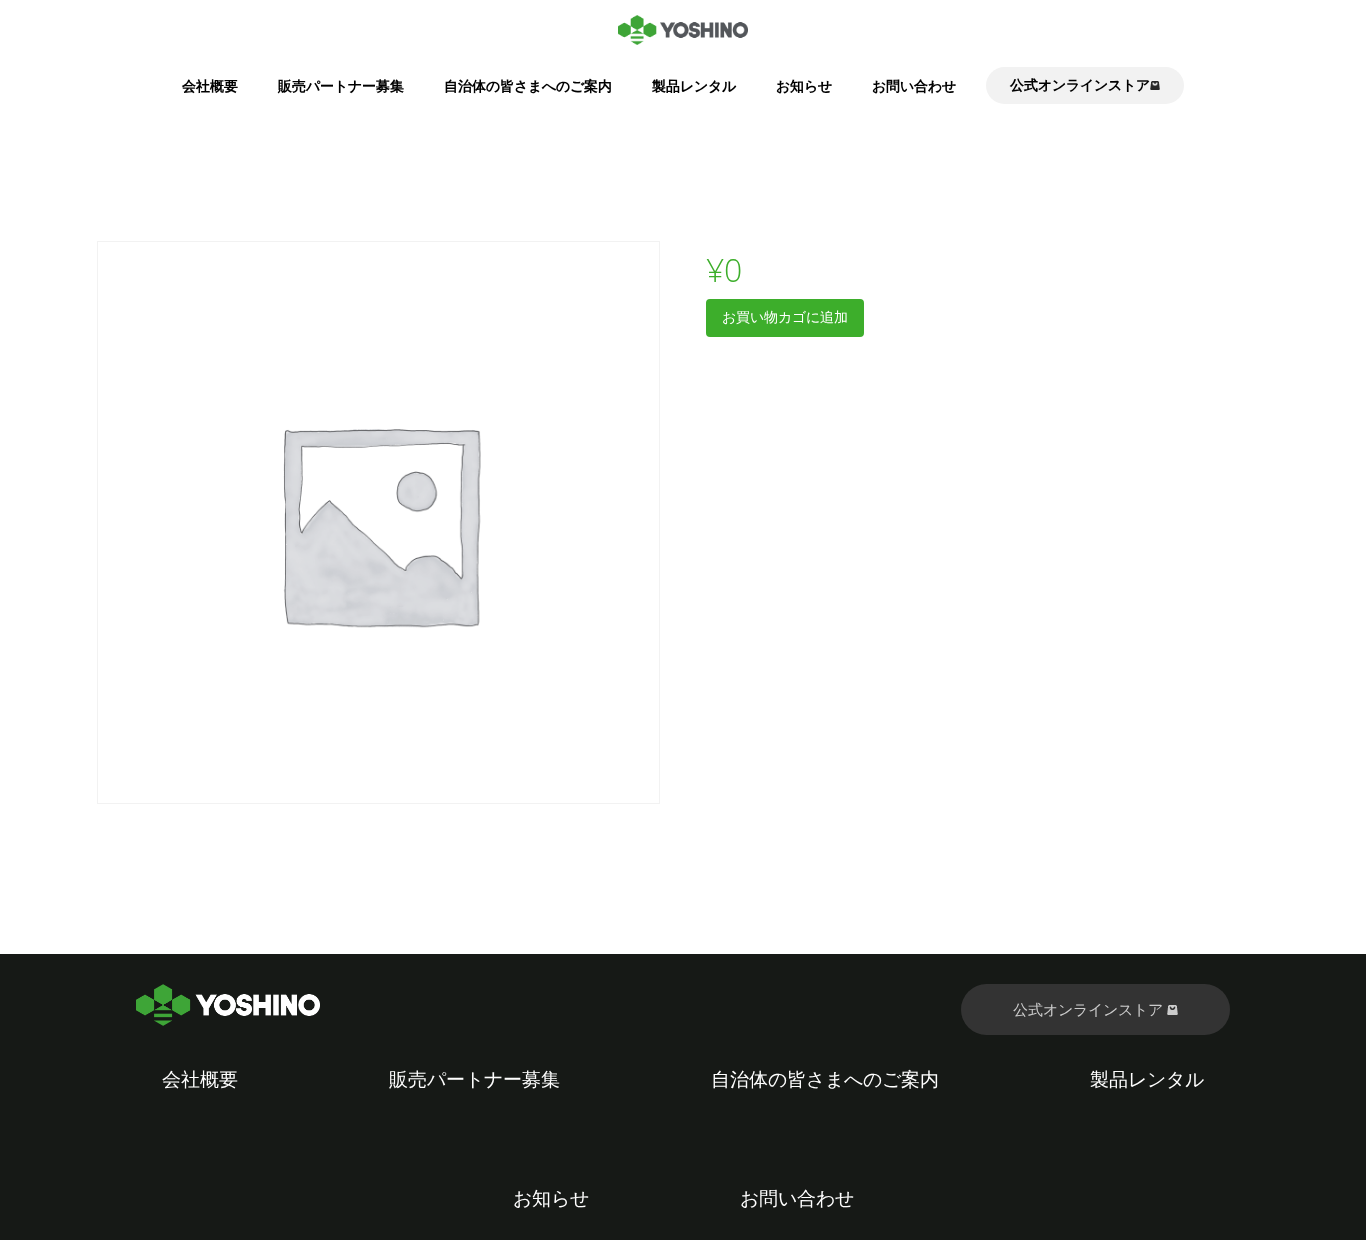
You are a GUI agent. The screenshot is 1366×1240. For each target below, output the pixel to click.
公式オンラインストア (1090, 1009)
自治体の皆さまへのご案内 (528, 85)
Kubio (924, 1226)
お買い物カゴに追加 (785, 316)
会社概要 (210, 85)
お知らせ (804, 85)
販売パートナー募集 (341, 85)
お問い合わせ (914, 85)
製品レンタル (694, 85)
